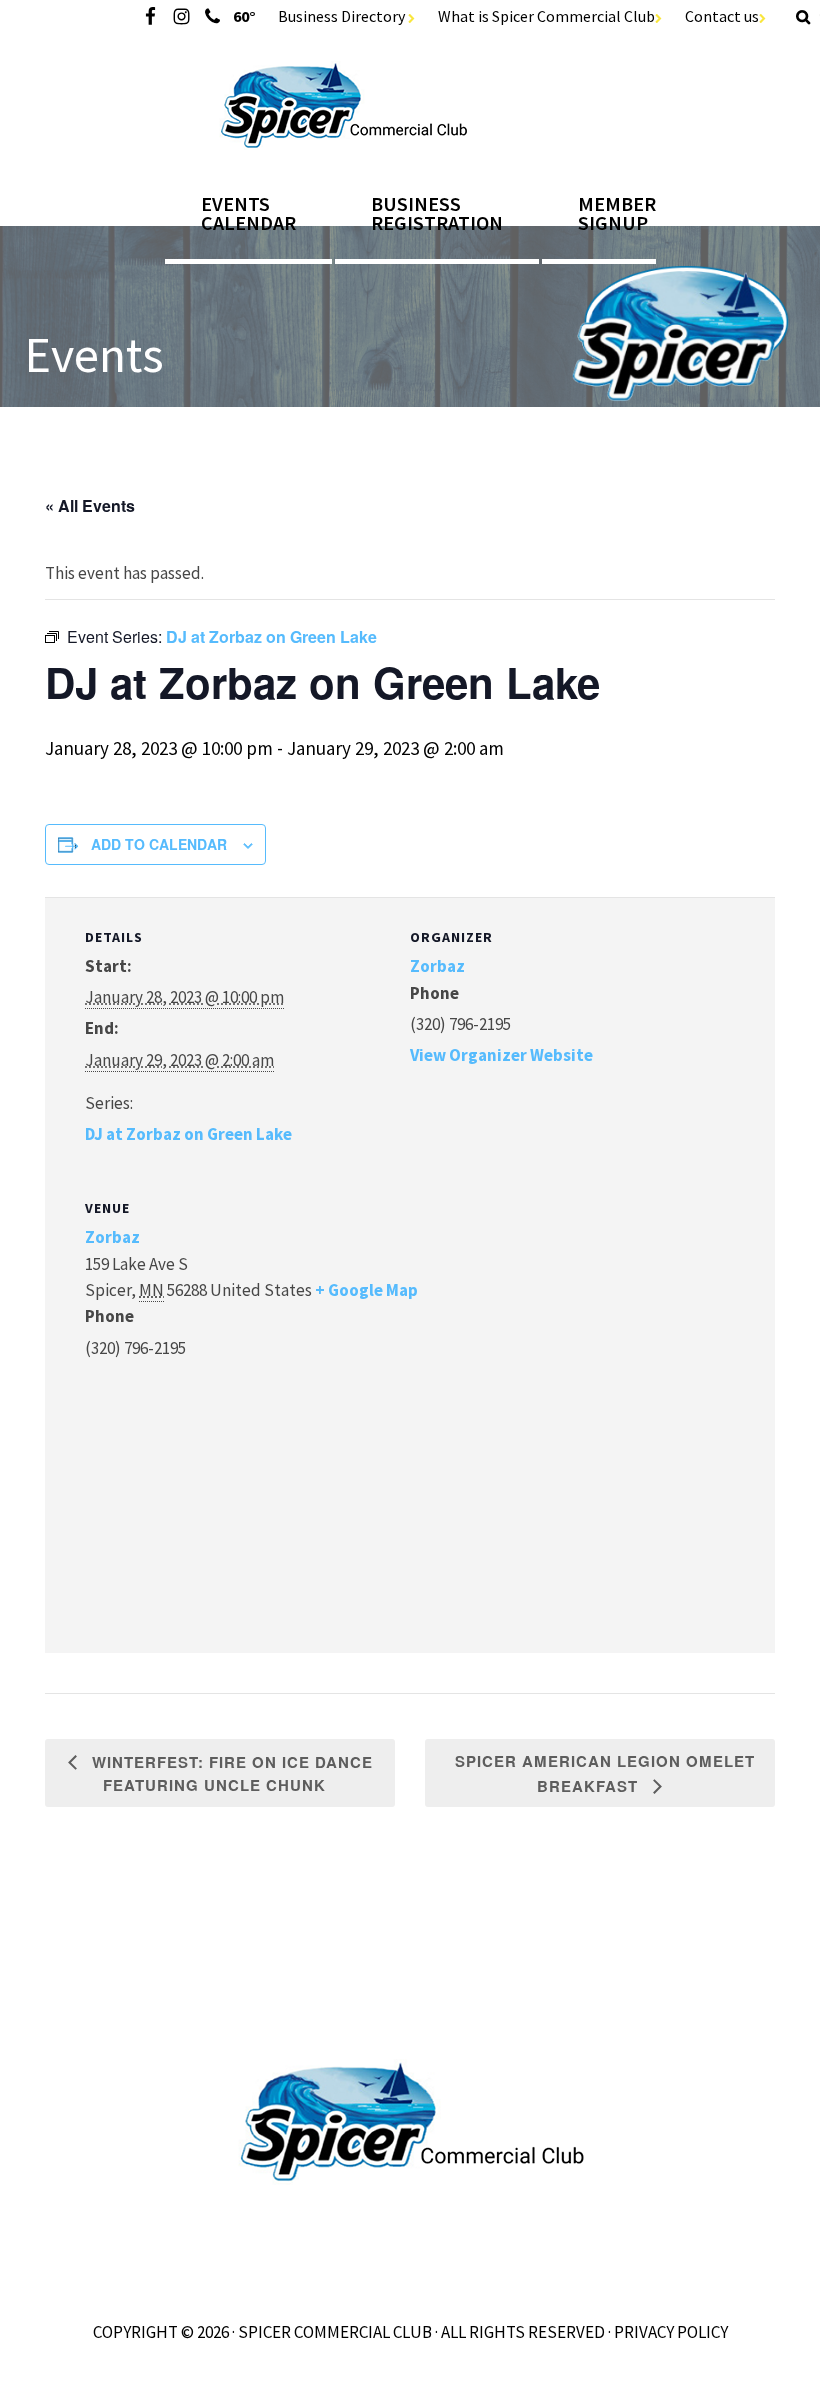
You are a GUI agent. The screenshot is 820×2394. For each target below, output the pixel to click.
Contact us (722, 16)
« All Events (90, 505)
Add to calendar (159, 844)
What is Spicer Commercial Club (546, 16)
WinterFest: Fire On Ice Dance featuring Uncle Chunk (230, 1773)
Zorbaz (437, 966)
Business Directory (343, 16)
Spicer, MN (410, 105)
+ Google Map (366, 1290)
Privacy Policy (671, 2332)
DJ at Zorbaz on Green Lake (188, 1134)
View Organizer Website (501, 1055)
